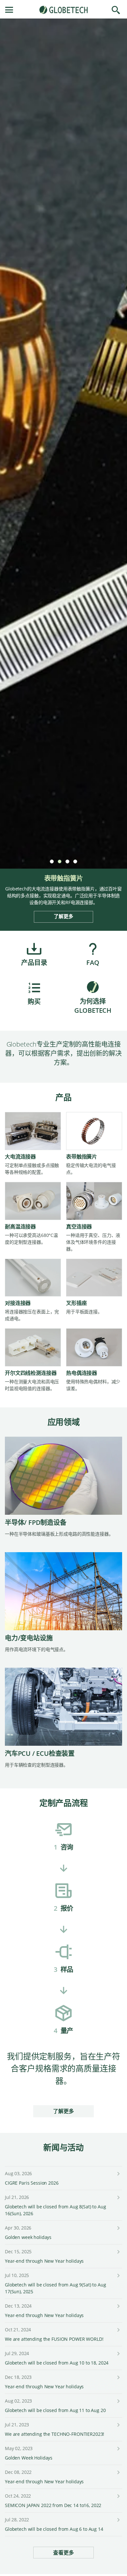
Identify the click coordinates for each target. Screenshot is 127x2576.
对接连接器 (18, 1303)
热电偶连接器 (82, 1373)
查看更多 (63, 2553)
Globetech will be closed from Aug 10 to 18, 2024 (57, 2363)
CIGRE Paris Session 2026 (32, 2183)
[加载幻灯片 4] (75, 861)
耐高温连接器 (20, 1227)
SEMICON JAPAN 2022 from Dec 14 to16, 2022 (53, 2505)
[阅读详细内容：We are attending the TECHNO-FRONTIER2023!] (118, 2426)
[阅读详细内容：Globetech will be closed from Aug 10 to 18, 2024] (118, 2354)
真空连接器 (79, 1227)
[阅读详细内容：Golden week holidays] (118, 2229)
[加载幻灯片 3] (67, 861)
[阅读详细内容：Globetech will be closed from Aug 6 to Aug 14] (118, 2521)
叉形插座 (76, 1303)
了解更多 (63, 916)
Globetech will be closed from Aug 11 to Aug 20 (55, 2410)
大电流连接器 (20, 1157)
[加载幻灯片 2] (59, 861)
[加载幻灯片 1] (51, 861)
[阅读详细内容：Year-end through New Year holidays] (118, 2252)
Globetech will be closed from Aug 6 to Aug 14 (54, 2529)
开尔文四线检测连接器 (31, 1373)
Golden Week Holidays (29, 2458)
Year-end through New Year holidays (44, 2261)
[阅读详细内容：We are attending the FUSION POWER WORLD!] (118, 2331)
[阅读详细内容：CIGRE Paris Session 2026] (118, 2174)
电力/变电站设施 (29, 1638)
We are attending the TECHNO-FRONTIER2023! (55, 2434)
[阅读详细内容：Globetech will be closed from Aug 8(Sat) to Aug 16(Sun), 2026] (118, 2198)
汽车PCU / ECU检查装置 (40, 1753)
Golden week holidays (28, 2237)
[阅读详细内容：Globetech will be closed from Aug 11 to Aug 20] (118, 2402)
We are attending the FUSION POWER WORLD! (54, 2339)
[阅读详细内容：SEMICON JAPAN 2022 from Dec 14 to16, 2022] (118, 2497)
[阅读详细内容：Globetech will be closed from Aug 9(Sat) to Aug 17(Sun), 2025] (118, 2276)
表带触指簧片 (82, 1157)
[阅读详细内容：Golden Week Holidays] (118, 2449)
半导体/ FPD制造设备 (36, 1522)
